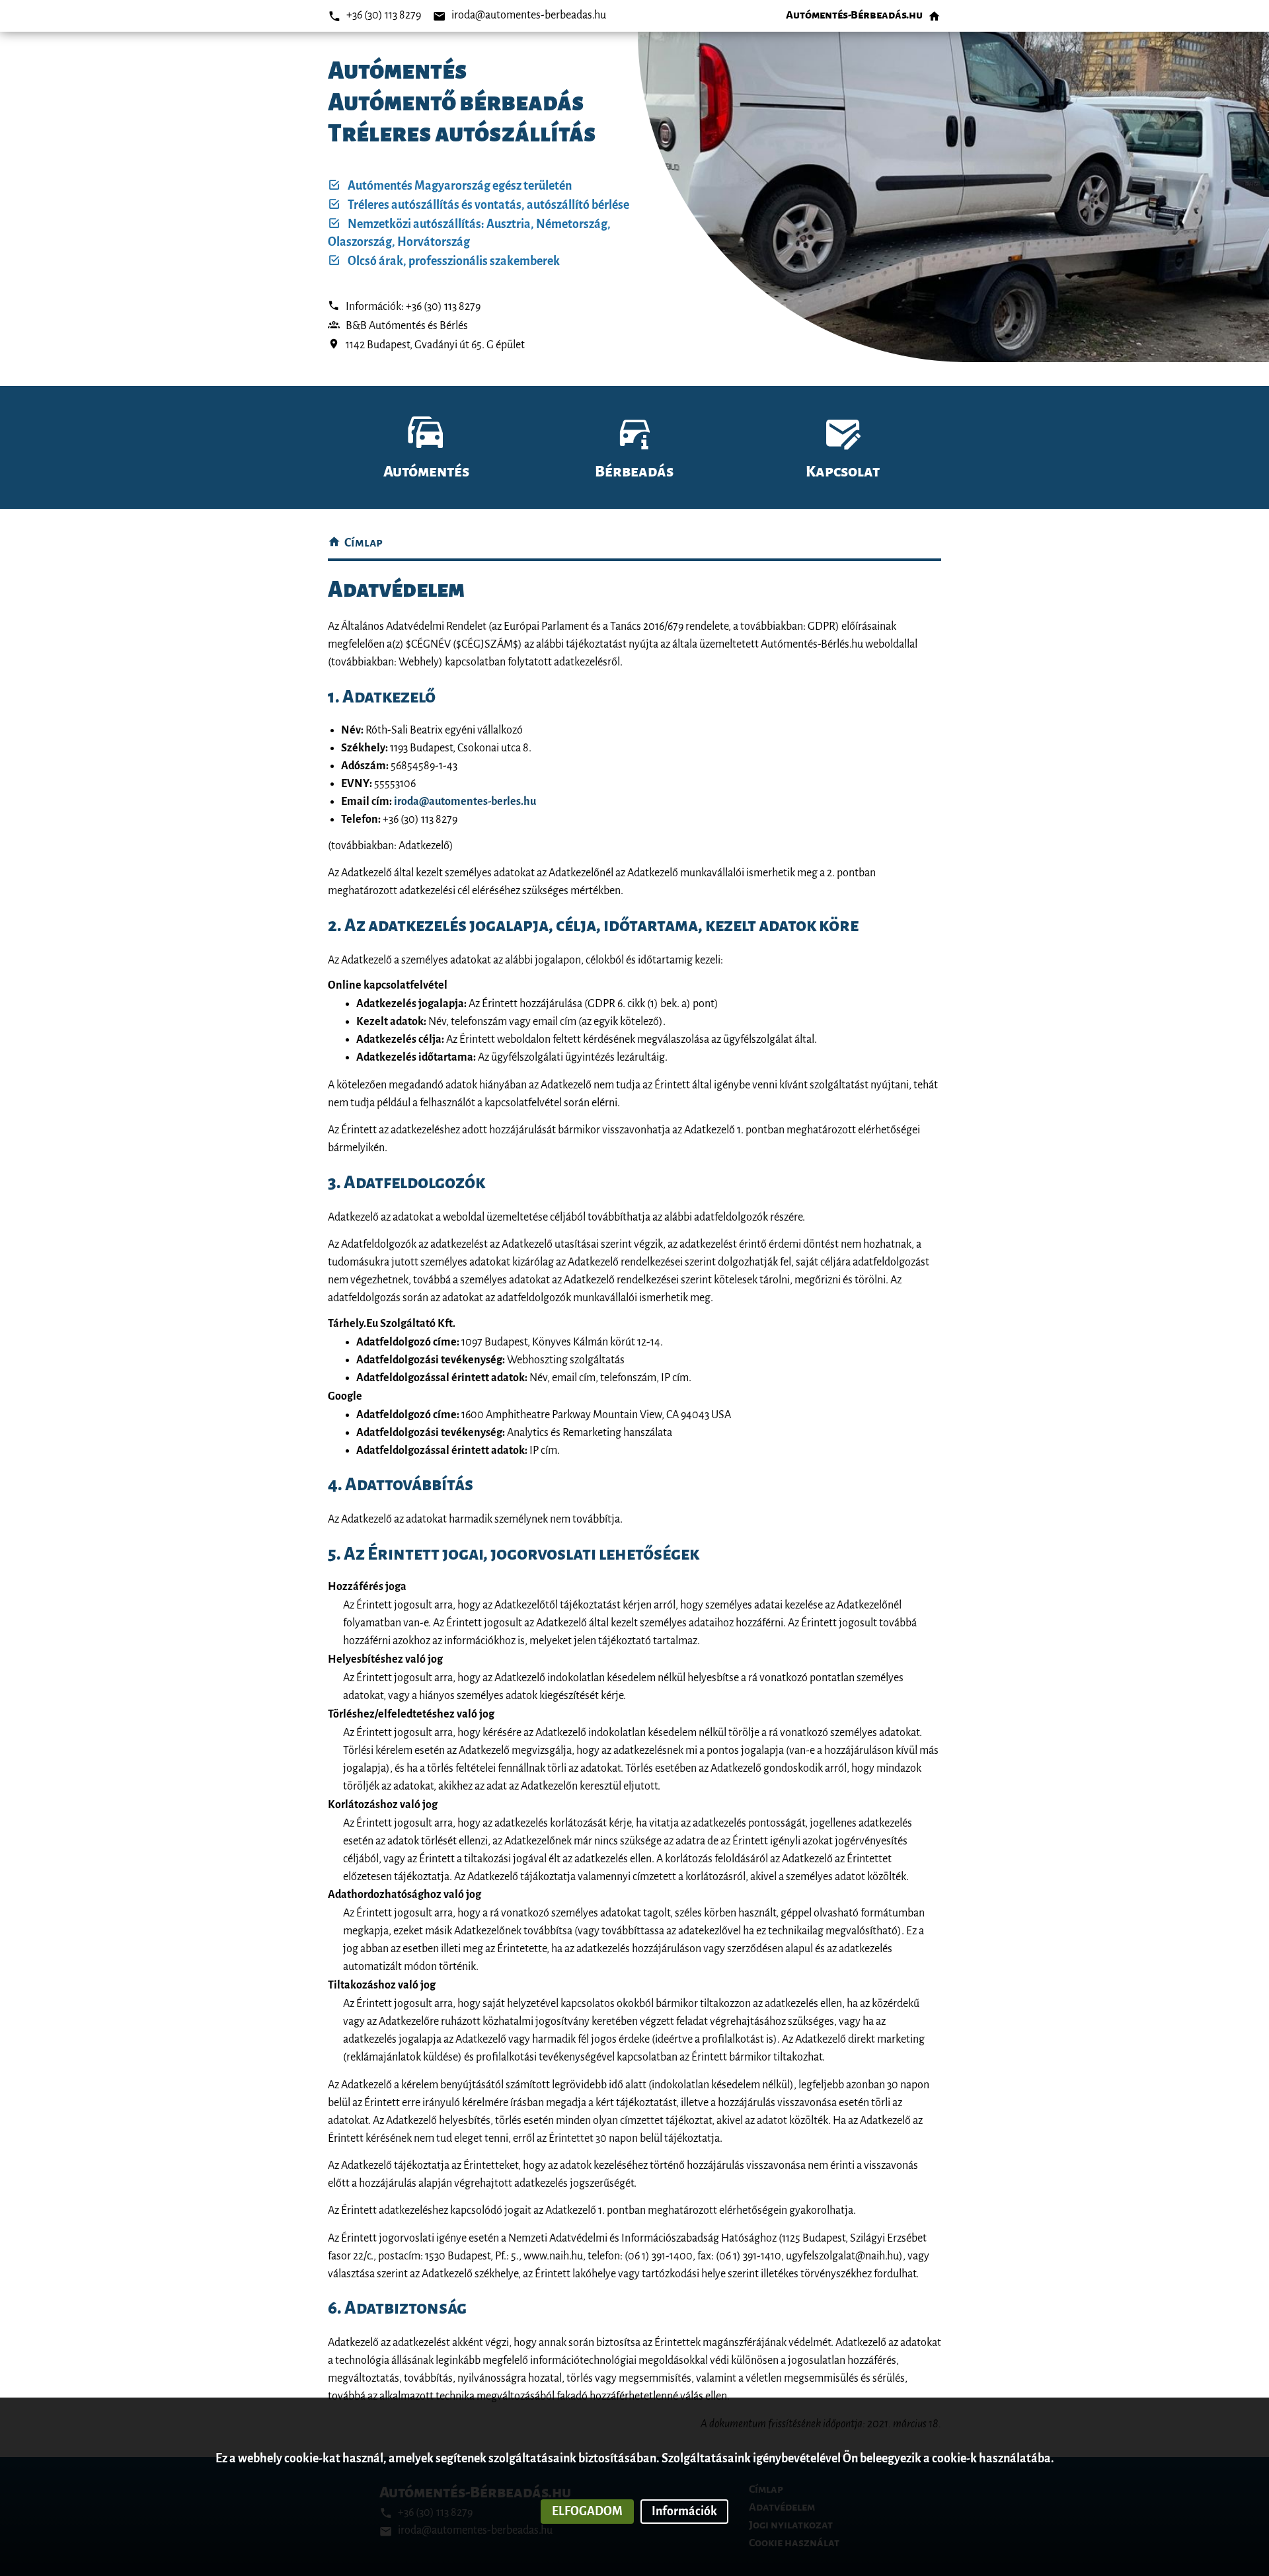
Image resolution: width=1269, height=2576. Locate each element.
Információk (684, 2511)
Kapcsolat (843, 472)
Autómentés (426, 472)
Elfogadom (587, 2511)
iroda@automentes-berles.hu (465, 802)
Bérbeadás (634, 472)
